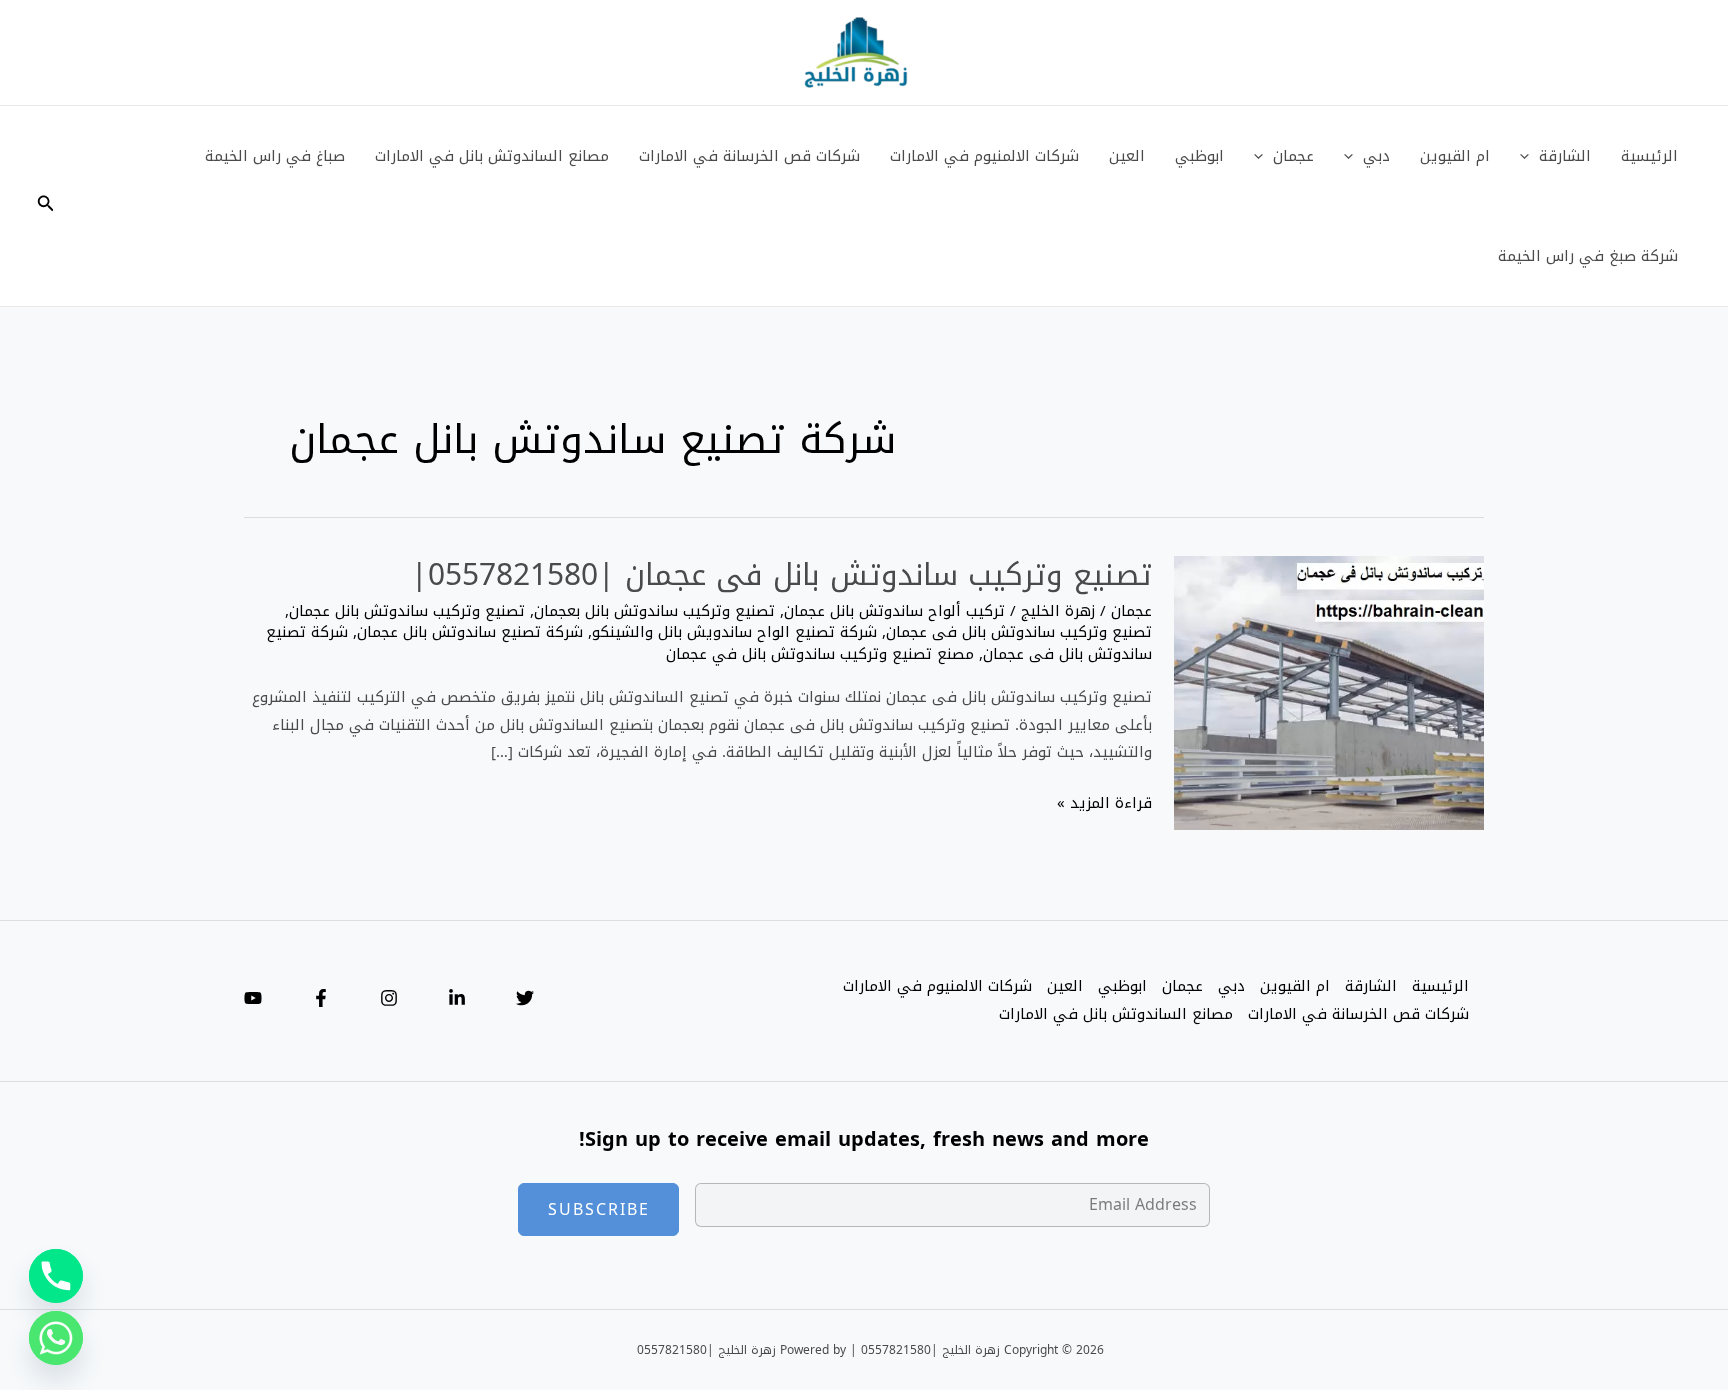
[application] (1529, 156)
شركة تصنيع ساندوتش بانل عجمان (470, 632)
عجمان (1293, 156)
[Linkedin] (457, 998)
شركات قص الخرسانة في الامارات (749, 156)
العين (1127, 156)
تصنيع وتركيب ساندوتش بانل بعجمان (654, 611)
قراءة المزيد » (1104, 804)
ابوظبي (1199, 156)
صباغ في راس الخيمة (275, 156)
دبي (1376, 156)
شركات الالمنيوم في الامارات (984, 156)
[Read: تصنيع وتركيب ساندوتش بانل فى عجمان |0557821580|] (1329, 694)
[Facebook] (321, 998)
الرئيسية (1649, 156)
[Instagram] (389, 998)
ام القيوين (1455, 156)
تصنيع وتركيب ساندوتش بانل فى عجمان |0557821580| (781, 575)
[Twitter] (525, 998)
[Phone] (56, 1276)
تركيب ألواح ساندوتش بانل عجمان (894, 611)
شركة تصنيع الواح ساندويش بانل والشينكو (734, 632)
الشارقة (1565, 156)
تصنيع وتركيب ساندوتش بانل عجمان (407, 611)
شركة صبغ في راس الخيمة (1588, 256)
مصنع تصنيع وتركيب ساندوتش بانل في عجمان (820, 654)
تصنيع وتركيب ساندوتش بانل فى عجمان (1019, 632)
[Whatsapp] (56, 1338)
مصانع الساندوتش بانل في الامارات (492, 156)
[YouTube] (253, 998)
